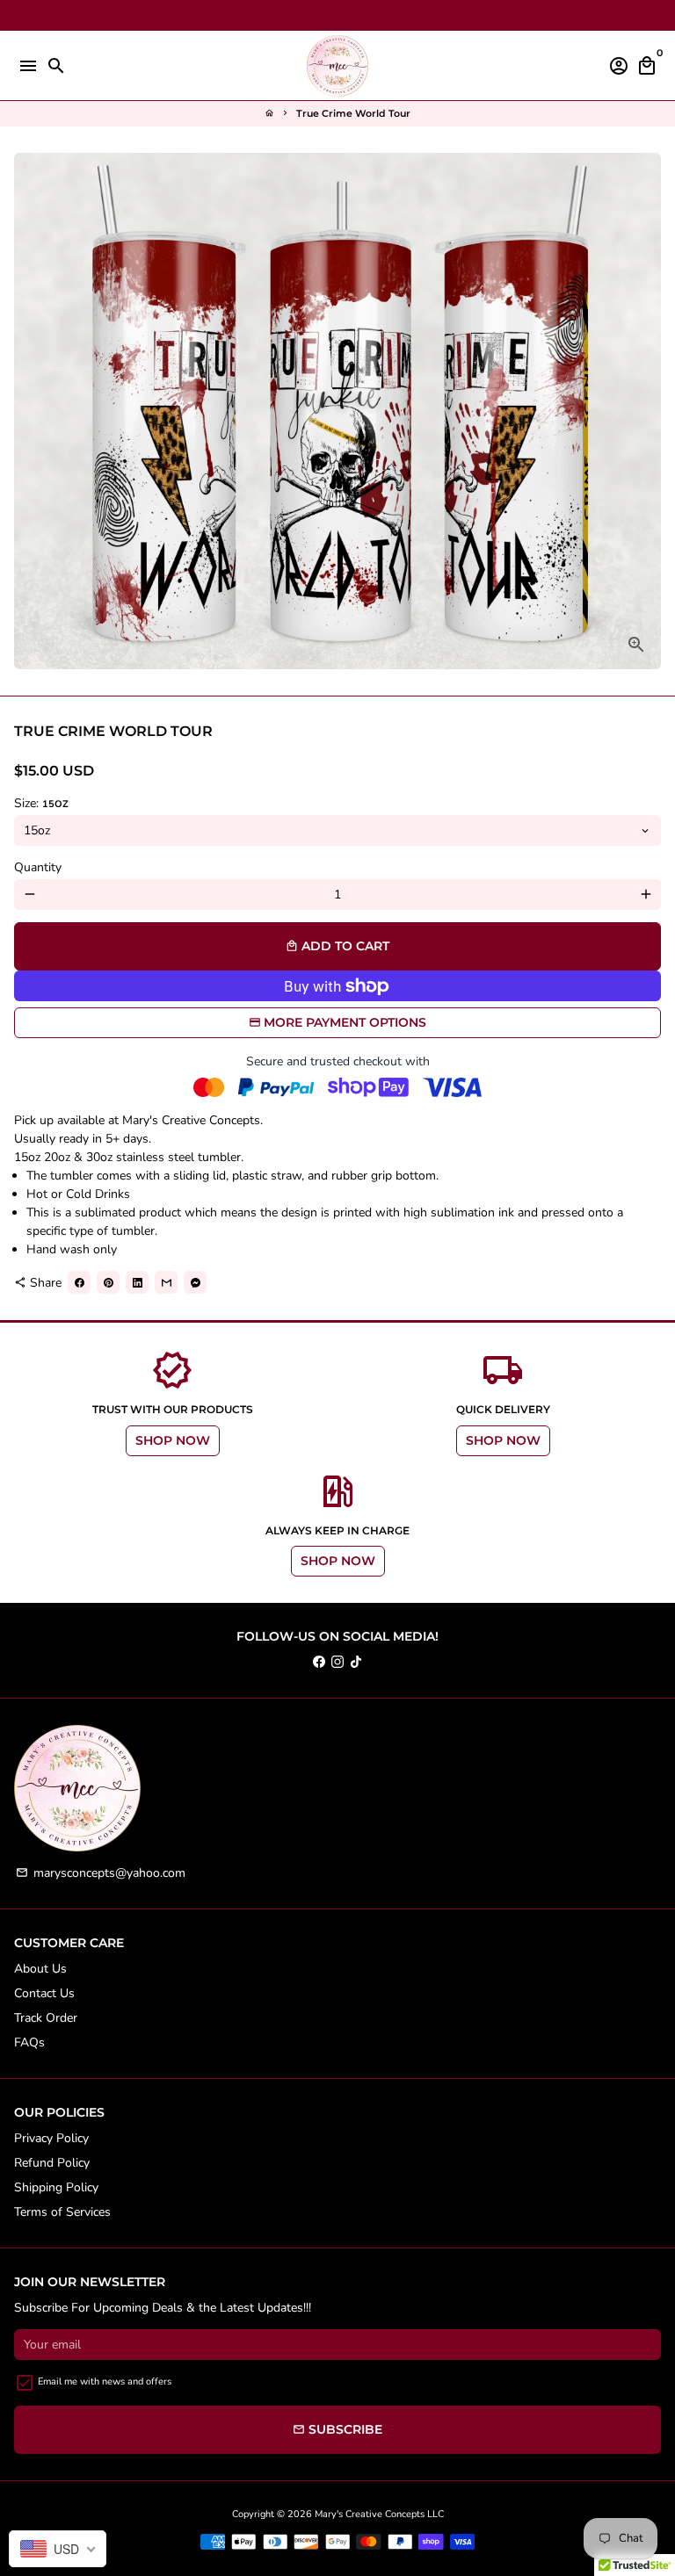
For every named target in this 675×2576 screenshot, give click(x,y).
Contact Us (44, 1993)
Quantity (38, 867)
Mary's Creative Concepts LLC (379, 2514)
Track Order (46, 2018)
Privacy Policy (51, 2138)
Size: (41, 803)
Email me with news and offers (105, 2381)
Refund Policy (52, 2163)
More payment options (345, 1022)
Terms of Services (62, 2212)
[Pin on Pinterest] (108, 1282)
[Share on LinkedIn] (137, 1282)
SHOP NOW (173, 1440)
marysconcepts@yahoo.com (101, 1873)
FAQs (29, 2042)
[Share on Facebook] (79, 1282)
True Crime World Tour (353, 113)
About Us (40, 1969)
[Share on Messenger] (195, 1282)
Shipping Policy (56, 2187)
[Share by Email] (166, 1282)
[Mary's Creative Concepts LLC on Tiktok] (356, 1662)
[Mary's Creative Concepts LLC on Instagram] (337, 1662)
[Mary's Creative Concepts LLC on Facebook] (319, 1662)
